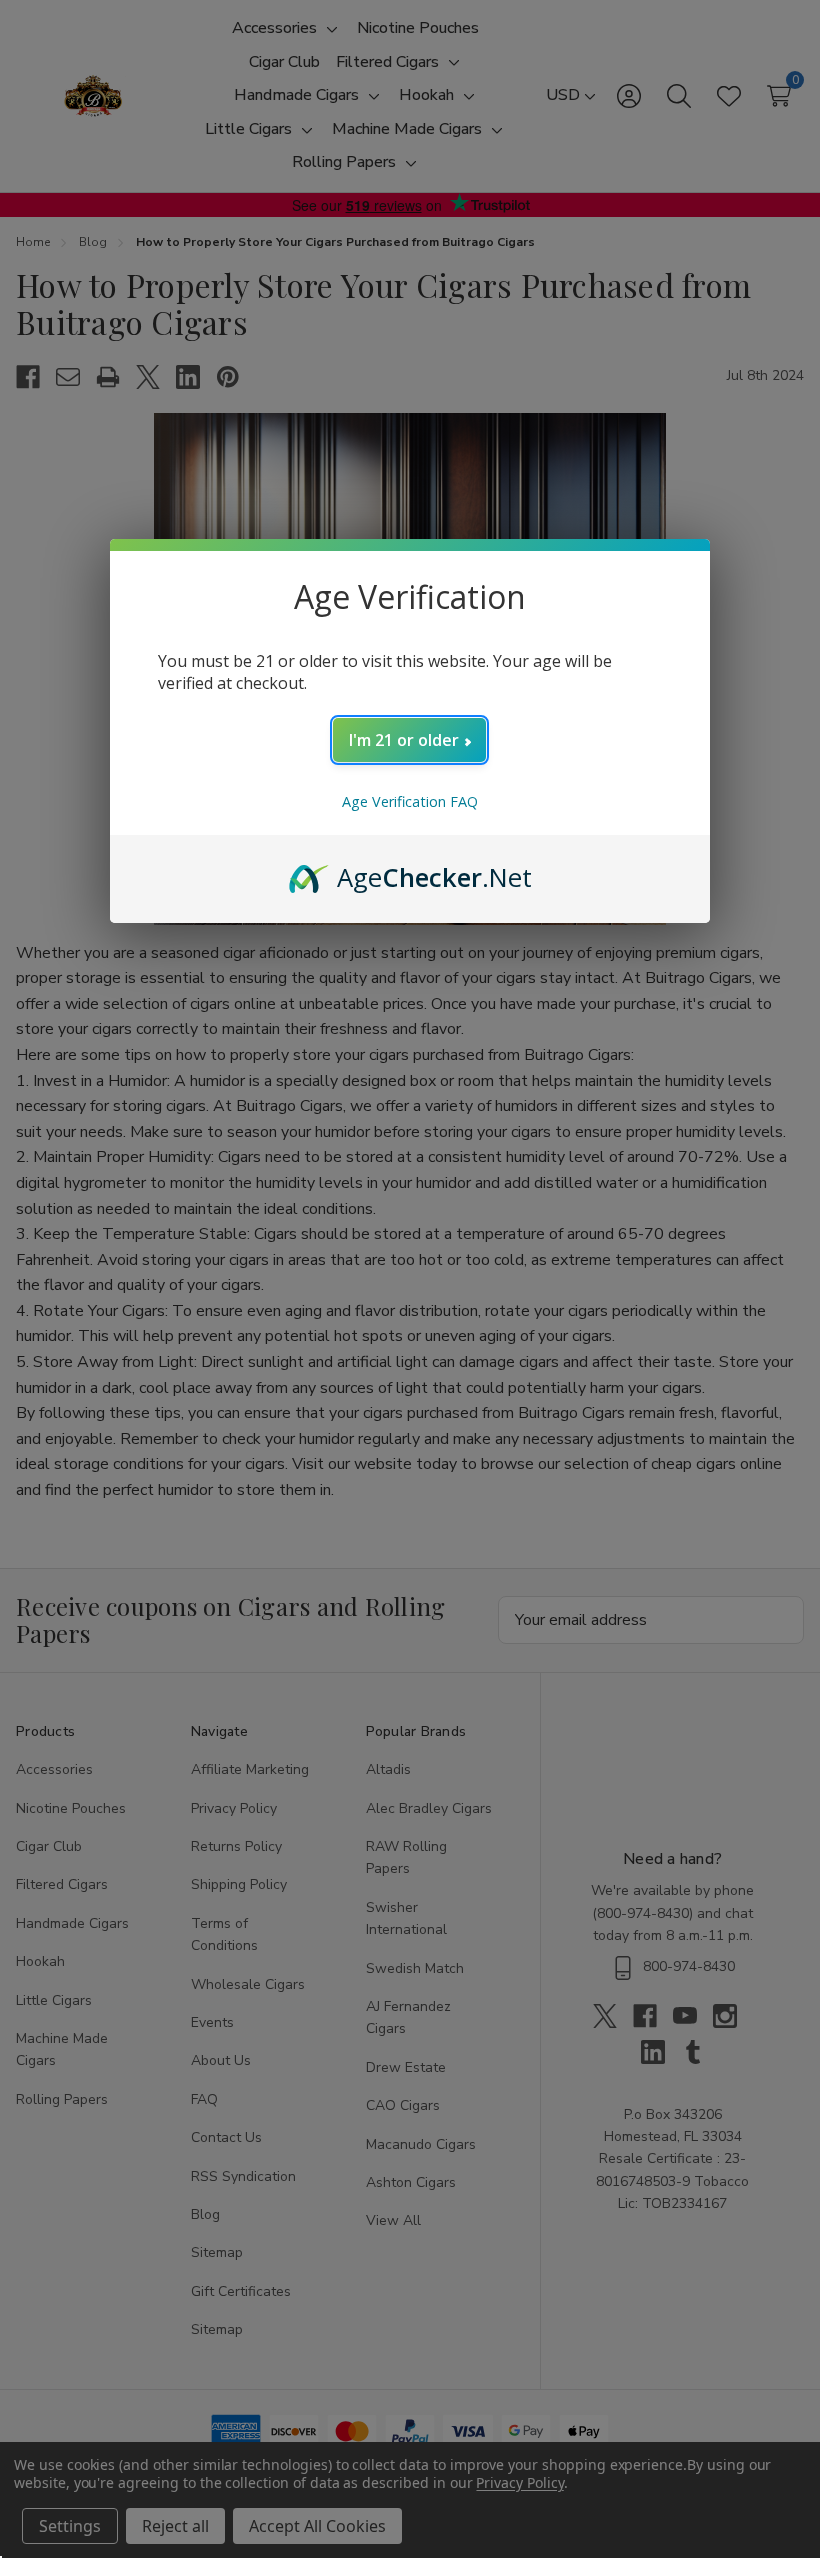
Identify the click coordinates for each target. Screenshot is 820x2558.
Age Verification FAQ (410, 801)
